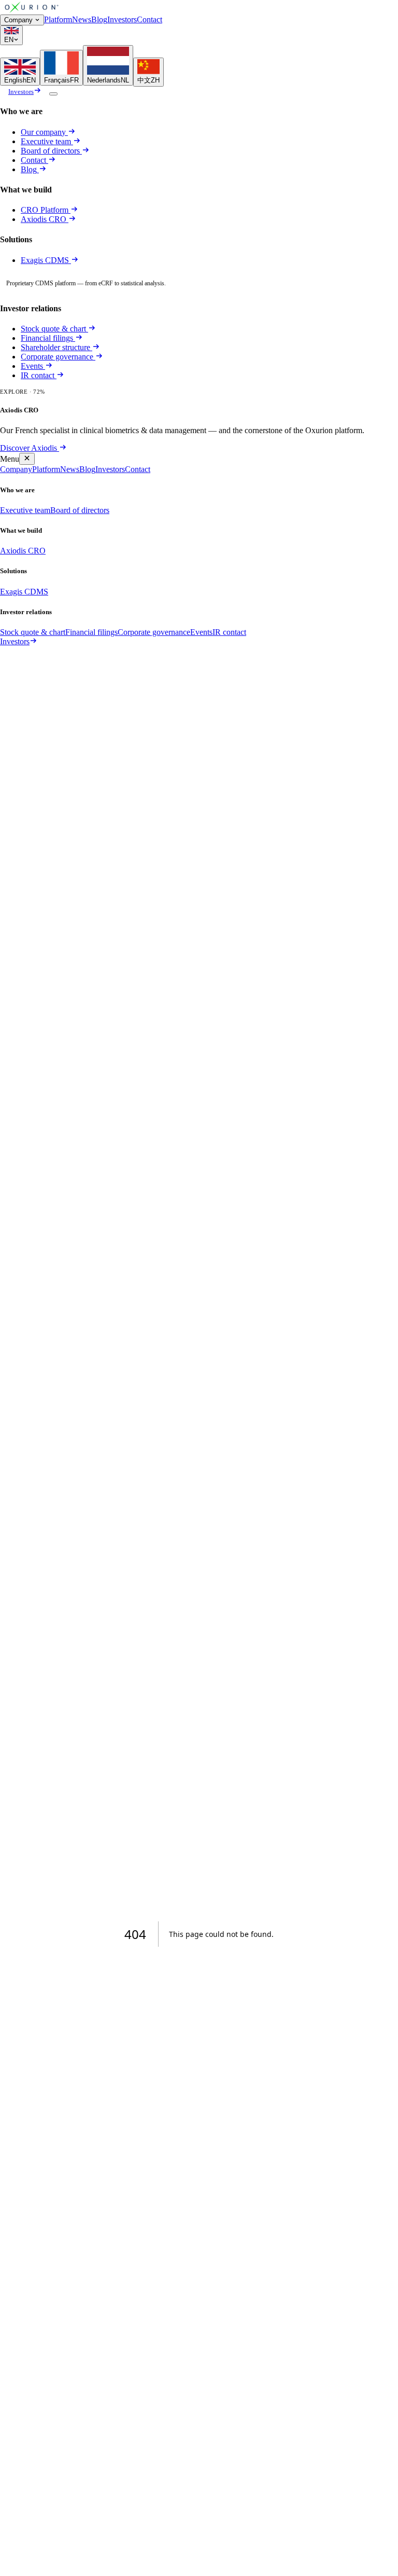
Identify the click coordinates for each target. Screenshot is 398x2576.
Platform (58, 19)
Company (18, 20)
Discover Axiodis (29, 448)
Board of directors (50, 151)
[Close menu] (27, 459)
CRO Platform (45, 210)
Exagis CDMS (46, 260)
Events (32, 366)
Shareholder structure (55, 347)
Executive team (46, 141)
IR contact (38, 375)
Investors (122, 19)
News (82, 19)
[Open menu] (53, 94)
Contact (150, 19)
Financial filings (47, 338)
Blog (99, 19)
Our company (43, 132)
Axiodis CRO (45, 219)
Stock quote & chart (53, 329)
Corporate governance (57, 357)
